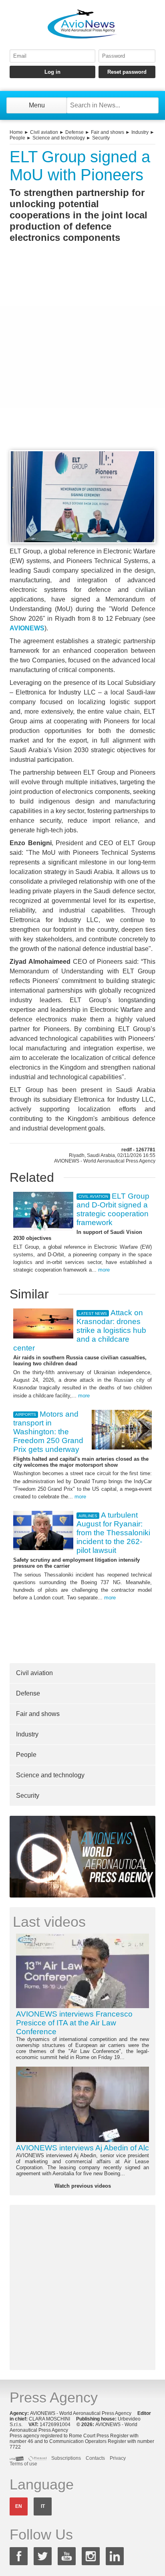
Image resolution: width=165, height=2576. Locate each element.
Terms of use (23, 2464)
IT (43, 2506)
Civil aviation (44, 132)
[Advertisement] (82, 361)
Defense (74, 132)
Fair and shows (108, 132)
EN (19, 2506)
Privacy (118, 2458)
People (17, 138)
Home (16, 132)
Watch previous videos (83, 2186)
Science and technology (59, 138)
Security (101, 138)
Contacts (95, 2458)
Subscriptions (66, 2458)
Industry (140, 132)
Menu (37, 105)
